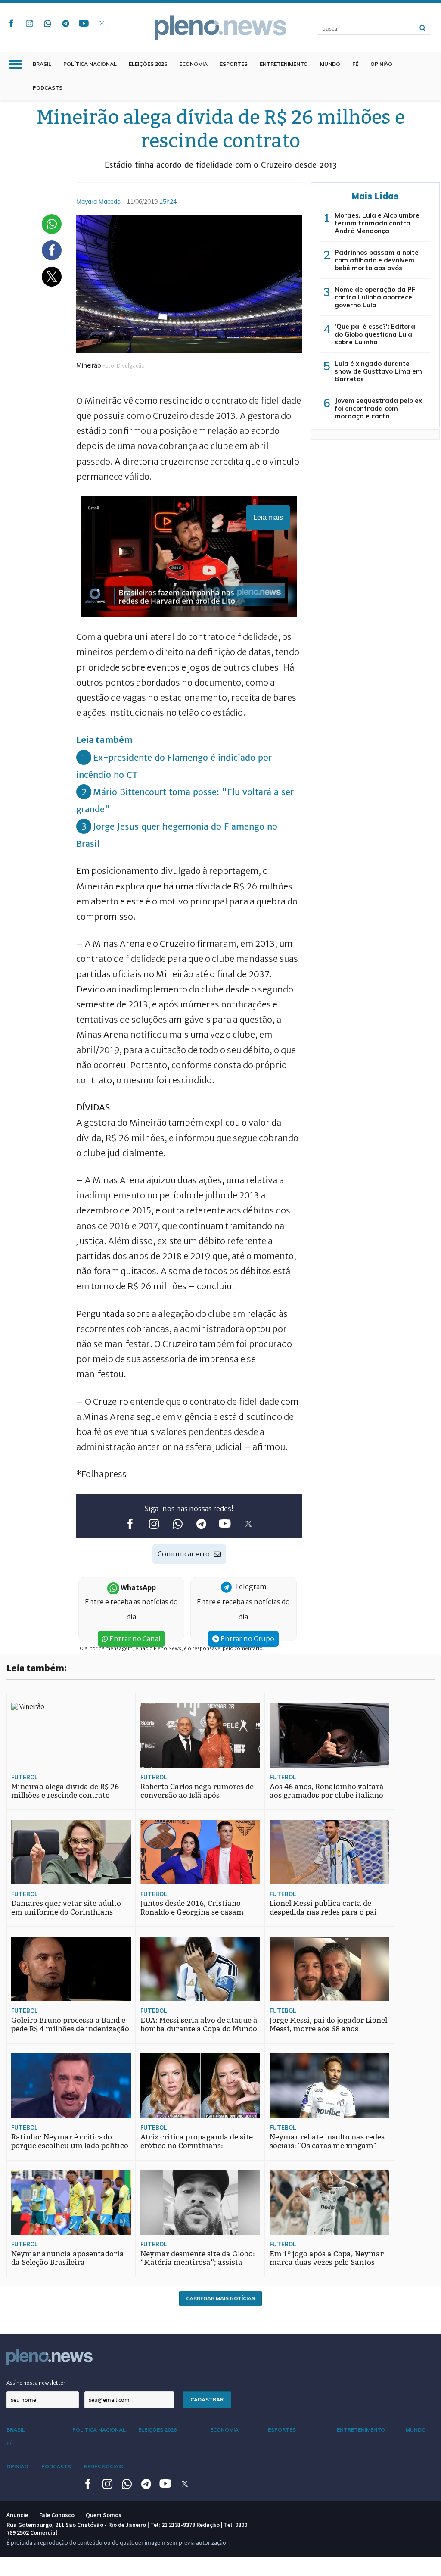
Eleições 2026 (148, 64)
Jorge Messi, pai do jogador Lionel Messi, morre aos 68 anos (328, 2025)
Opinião (381, 64)
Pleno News (220, 28)
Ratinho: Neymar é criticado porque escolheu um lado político (70, 2141)
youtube (84, 23)
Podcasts (48, 88)
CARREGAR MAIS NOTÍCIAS (220, 2298)
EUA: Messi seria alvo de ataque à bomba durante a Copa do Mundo (199, 2025)
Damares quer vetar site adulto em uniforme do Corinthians (66, 1908)
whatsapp (47, 23)
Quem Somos (104, 2515)
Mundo (330, 64)
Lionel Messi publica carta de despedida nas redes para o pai (323, 1908)
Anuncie (17, 2515)
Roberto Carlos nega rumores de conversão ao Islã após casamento (197, 1795)
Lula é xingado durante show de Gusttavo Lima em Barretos (378, 371)
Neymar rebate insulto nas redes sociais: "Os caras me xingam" (327, 2141)
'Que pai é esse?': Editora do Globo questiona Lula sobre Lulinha (375, 334)
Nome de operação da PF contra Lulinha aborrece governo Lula (375, 297)
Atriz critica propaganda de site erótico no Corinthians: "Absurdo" (197, 2146)
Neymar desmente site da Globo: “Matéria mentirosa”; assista (198, 2258)
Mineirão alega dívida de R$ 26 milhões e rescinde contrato (65, 1791)
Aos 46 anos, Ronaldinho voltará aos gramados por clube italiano (327, 1791)
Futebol (24, 1777)
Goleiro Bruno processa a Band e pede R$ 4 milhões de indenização (70, 2025)
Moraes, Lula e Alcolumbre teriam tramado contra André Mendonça (377, 223)
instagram (29, 23)
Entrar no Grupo (247, 1639)
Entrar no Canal (134, 1639)
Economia (193, 64)
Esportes (234, 64)
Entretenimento (284, 64)
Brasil (42, 64)
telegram (65, 23)
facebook (11, 23)
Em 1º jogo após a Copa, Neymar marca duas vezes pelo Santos (327, 2258)
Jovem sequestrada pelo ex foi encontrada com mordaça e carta (378, 408)
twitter (102, 23)
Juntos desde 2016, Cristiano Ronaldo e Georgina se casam (192, 1908)
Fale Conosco (57, 2515)
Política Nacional (90, 64)
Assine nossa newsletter (36, 2383)
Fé (355, 64)
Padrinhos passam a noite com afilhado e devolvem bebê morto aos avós (377, 260)
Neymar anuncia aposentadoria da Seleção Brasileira (68, 2258)
